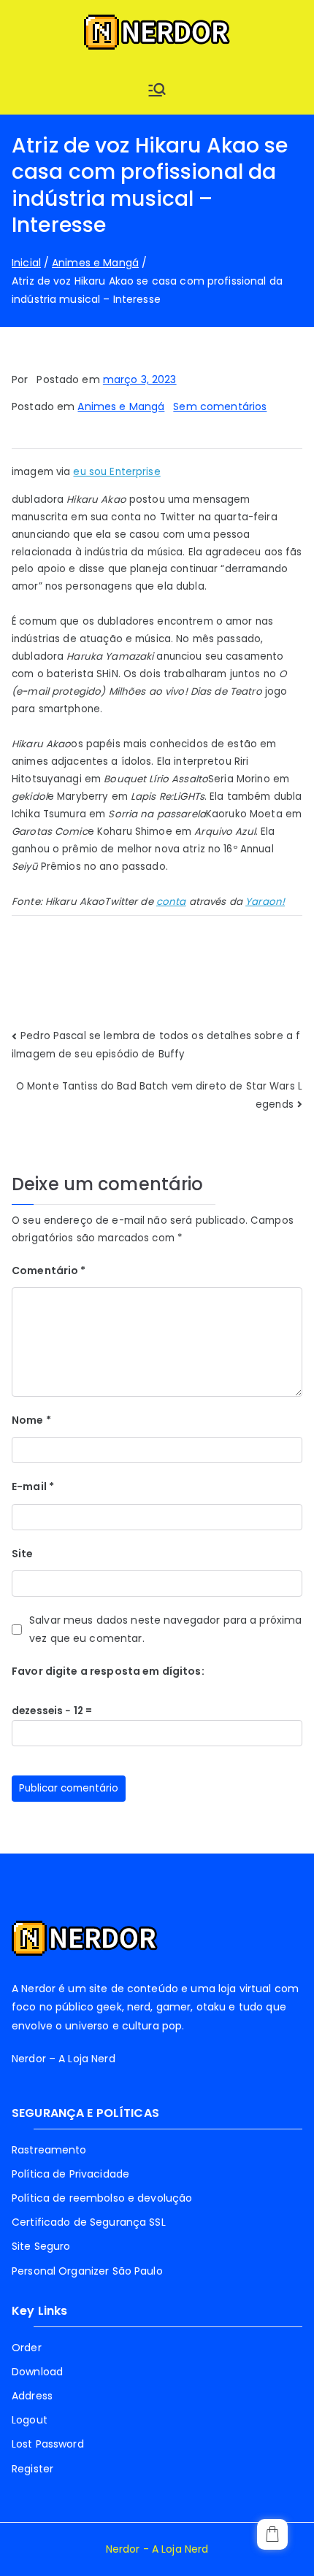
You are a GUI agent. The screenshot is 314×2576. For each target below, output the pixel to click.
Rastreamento (49, 2150)
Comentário (49, 1270)
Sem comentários (220, 406)
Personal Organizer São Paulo (87, 2271)
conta (171, 902)
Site (23, 1554)
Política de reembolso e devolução (102, 2198)
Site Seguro (41, 2246)
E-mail (33, 1486)
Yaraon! (265, 902)
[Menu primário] (157, 90)
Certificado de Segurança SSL (89, 2222)
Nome (31, 1420)
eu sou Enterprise (116, 472)
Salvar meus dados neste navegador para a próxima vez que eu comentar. (165, 1629)
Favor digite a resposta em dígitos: (108, 1671)
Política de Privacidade (70, 2174)
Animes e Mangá (121, 406)
